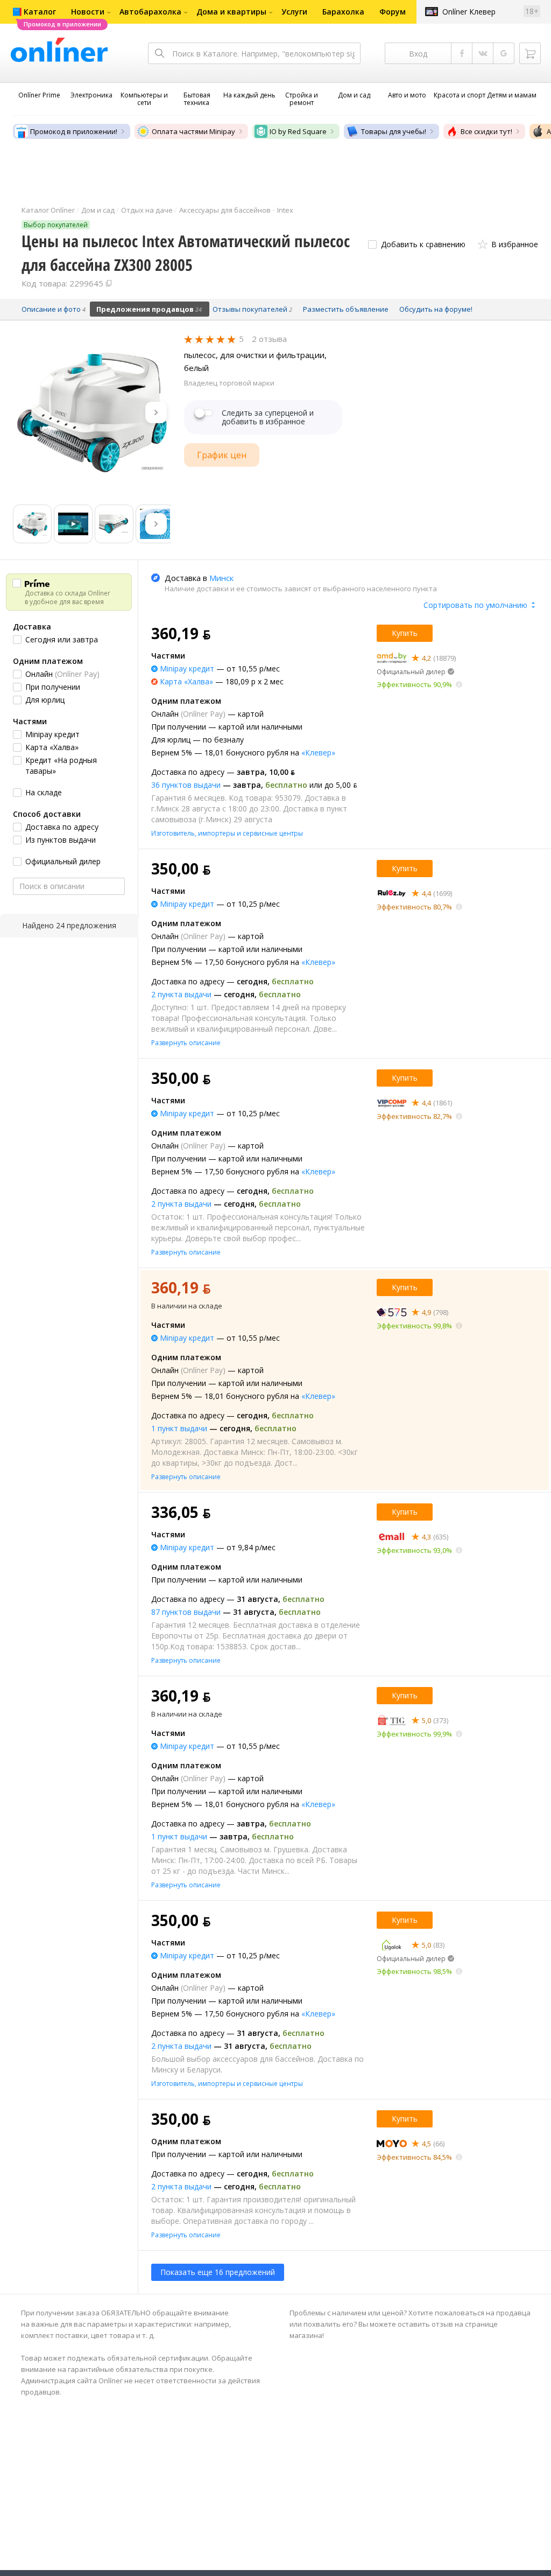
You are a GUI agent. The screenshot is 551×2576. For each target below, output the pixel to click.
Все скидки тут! (486, 131)
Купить (405, 633)
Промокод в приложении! (74, 131)
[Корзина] (530, 53)
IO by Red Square (298, 131)
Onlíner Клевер (469, 12)
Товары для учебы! (394, 131)
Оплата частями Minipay (193, 131)
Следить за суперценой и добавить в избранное (268, 417)
